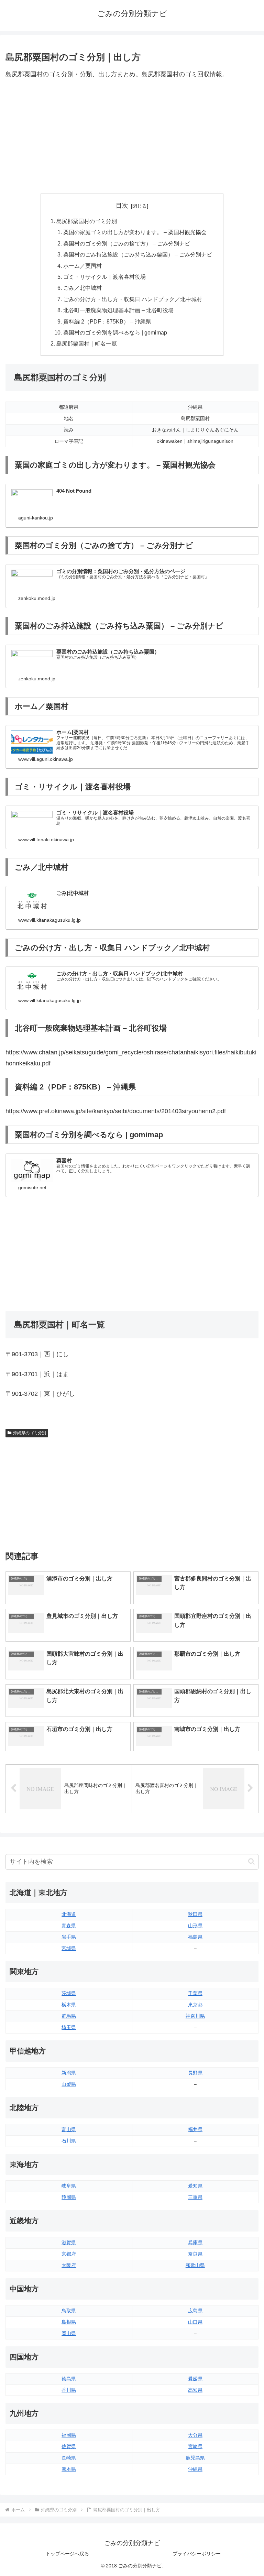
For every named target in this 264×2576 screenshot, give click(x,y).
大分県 (195, 2435)
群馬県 (69, 2016)
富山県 (69, 2129)
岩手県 (69, 1937)
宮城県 (69, 1948)
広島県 (195, 2311)
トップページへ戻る (67, 2554)
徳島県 (69, 2379)
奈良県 (195, 2254)
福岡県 (69, 2435)
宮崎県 (195, 2446)
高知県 (195, 2390)
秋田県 (195, 1914)
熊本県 (69, 2469)
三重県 (195, 2197)
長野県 (195, 2073)
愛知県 (195, 2186)
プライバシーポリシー (197, 2554)
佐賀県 (69, 2446)
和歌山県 (195, 2265)
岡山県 (69, 2333)
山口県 (195, 2322)
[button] (251, 1861)
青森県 (69, 1926)
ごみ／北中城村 (82, 288)
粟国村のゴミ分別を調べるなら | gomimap (115, 332)
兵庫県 (195, 2243)
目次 (122, 206)
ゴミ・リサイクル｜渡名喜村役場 (104, 277)
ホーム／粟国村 (82, 266)
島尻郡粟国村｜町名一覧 (87, 343)
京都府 (69, 2254)
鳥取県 (69, 2311)
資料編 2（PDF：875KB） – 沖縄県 (107, 321)
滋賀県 (69, 2243)
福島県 (195, 1937)
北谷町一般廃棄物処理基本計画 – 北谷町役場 (118, 310)
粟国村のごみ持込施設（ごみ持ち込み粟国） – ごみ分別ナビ (138, 254)
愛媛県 (195, 2379)
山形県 (195, 1926)
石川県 (69, 2141)
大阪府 (69, 2265)
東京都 (195, 2005)
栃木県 (69, 2005)
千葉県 (195, 1993)
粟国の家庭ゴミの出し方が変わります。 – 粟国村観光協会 (135, 232)
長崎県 (69, 2458)
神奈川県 (195, 2016)
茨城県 (69, 1993)
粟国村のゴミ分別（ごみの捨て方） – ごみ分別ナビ (127, 243)
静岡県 (69, 2197)
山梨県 (69, 2084)
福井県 (195, 2129)
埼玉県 (69, 2027)
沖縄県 (195, 2469)
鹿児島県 (195, 2458)
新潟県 (69, 2073)
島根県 (69, 2322)
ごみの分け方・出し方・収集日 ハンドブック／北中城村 (133, 299)
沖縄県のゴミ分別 (30, 1433)
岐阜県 (69, 2186)
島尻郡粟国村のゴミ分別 (87, 221)
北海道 (69, 1914)
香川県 (69, 2390)
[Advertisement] (132, 137)
